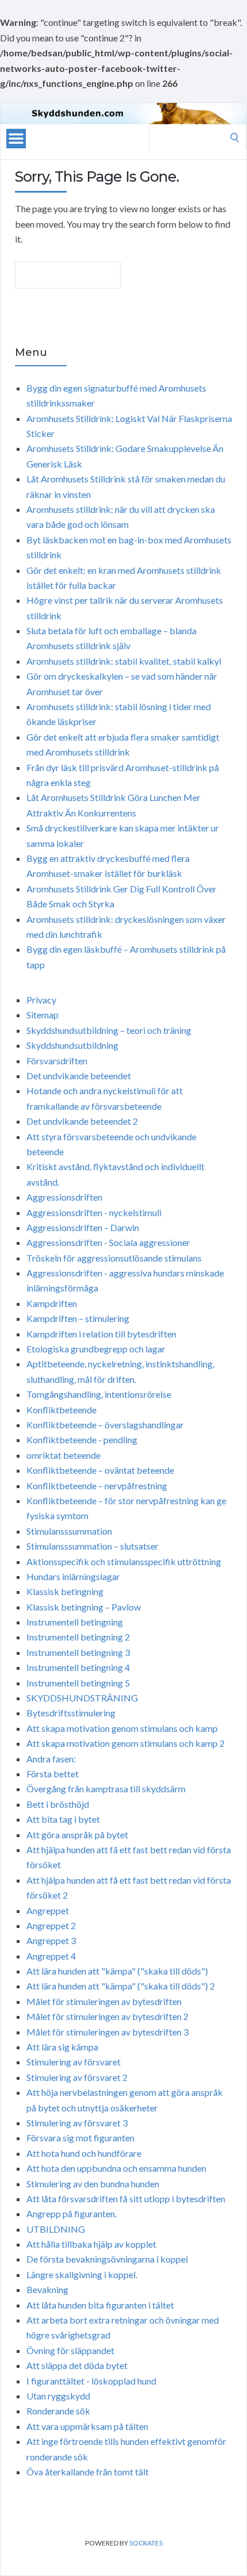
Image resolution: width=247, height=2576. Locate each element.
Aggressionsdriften (64, 1197)
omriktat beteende (63, 1455)
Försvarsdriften (57, 1061)
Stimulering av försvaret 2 (77, 2077)
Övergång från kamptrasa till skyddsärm (106, 1789)
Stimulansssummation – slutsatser (92, 1546)
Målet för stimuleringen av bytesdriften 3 (107, 2032)
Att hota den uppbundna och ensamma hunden (116, 2168)
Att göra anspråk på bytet (77, 1835)
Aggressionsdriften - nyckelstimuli (94, 1212)
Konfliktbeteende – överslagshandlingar (105, 1425)
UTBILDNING (56, 2229)
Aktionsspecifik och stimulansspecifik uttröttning (124, 1561)
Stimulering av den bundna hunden (93, 2184)
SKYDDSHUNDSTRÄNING (82, 1698)
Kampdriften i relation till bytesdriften (101, 1334)
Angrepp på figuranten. (72, 2213)
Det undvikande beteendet (79, 1076)
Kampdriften (52, 1303)
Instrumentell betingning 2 (78, 1637)
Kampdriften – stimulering (78, 1318)
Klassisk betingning (65, 1591)
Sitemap (43, 1015)
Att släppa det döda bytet (77, 2365)
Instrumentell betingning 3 (78, 1652)
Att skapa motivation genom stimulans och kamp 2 (126, 1743)
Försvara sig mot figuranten (80, 2138)
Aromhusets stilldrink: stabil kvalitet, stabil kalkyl (124, 661)
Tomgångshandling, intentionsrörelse (99, 1394)
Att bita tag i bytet (63, 1819)
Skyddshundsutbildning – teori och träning (109, 1030)
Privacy (41, 1000)
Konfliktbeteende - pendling (82, 1440)
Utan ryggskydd (58, 2396)
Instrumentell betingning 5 (78, 1683)
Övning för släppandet (70, 2350)
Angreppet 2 (51, 1925)
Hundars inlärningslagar (73, 1576)
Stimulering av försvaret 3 (77, 2123)
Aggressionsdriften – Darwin (83, 1227)
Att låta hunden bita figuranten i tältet (100, 2305)
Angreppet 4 (51, 1956)
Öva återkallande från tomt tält (88, 2472)
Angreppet (48, 1910)
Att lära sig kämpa (62, 2047)
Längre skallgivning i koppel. (82, 2274)
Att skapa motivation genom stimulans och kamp (122, 1728)
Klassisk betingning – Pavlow (84, 1607)
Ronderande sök (58, 2411)
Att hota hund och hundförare (84, 2153)
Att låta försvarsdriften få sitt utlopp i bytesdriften (126, 2199)
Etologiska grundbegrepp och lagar (96, 1349)
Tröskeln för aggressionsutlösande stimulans (114, 1258)
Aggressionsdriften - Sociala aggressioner (108, 1242)
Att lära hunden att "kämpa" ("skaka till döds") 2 (121, 1986)
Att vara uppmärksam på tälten (87, 2426)
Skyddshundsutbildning (72, 1045)
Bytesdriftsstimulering (71, 1713)
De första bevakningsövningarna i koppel (107, 2259)
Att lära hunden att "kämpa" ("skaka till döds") (117, 1971)
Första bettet (53, 1774)
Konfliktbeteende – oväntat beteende (100, 1470)
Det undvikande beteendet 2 (82, 1121)
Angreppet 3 (51, 1940)
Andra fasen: (51, 1759)
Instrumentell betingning (75, 1622)
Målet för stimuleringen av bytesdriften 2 (107, 2016)
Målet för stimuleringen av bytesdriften (104, 2001)
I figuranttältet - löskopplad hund (91, 2381)
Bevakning (47, 2289)
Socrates (146, 2543)
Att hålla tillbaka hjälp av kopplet (91, 2244)
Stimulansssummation (69, 1531)
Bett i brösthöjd (58, 1804)
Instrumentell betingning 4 (78, 1667)
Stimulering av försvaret (74, 2062)
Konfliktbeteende (61, 1410)
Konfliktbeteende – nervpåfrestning (97, 1486)
